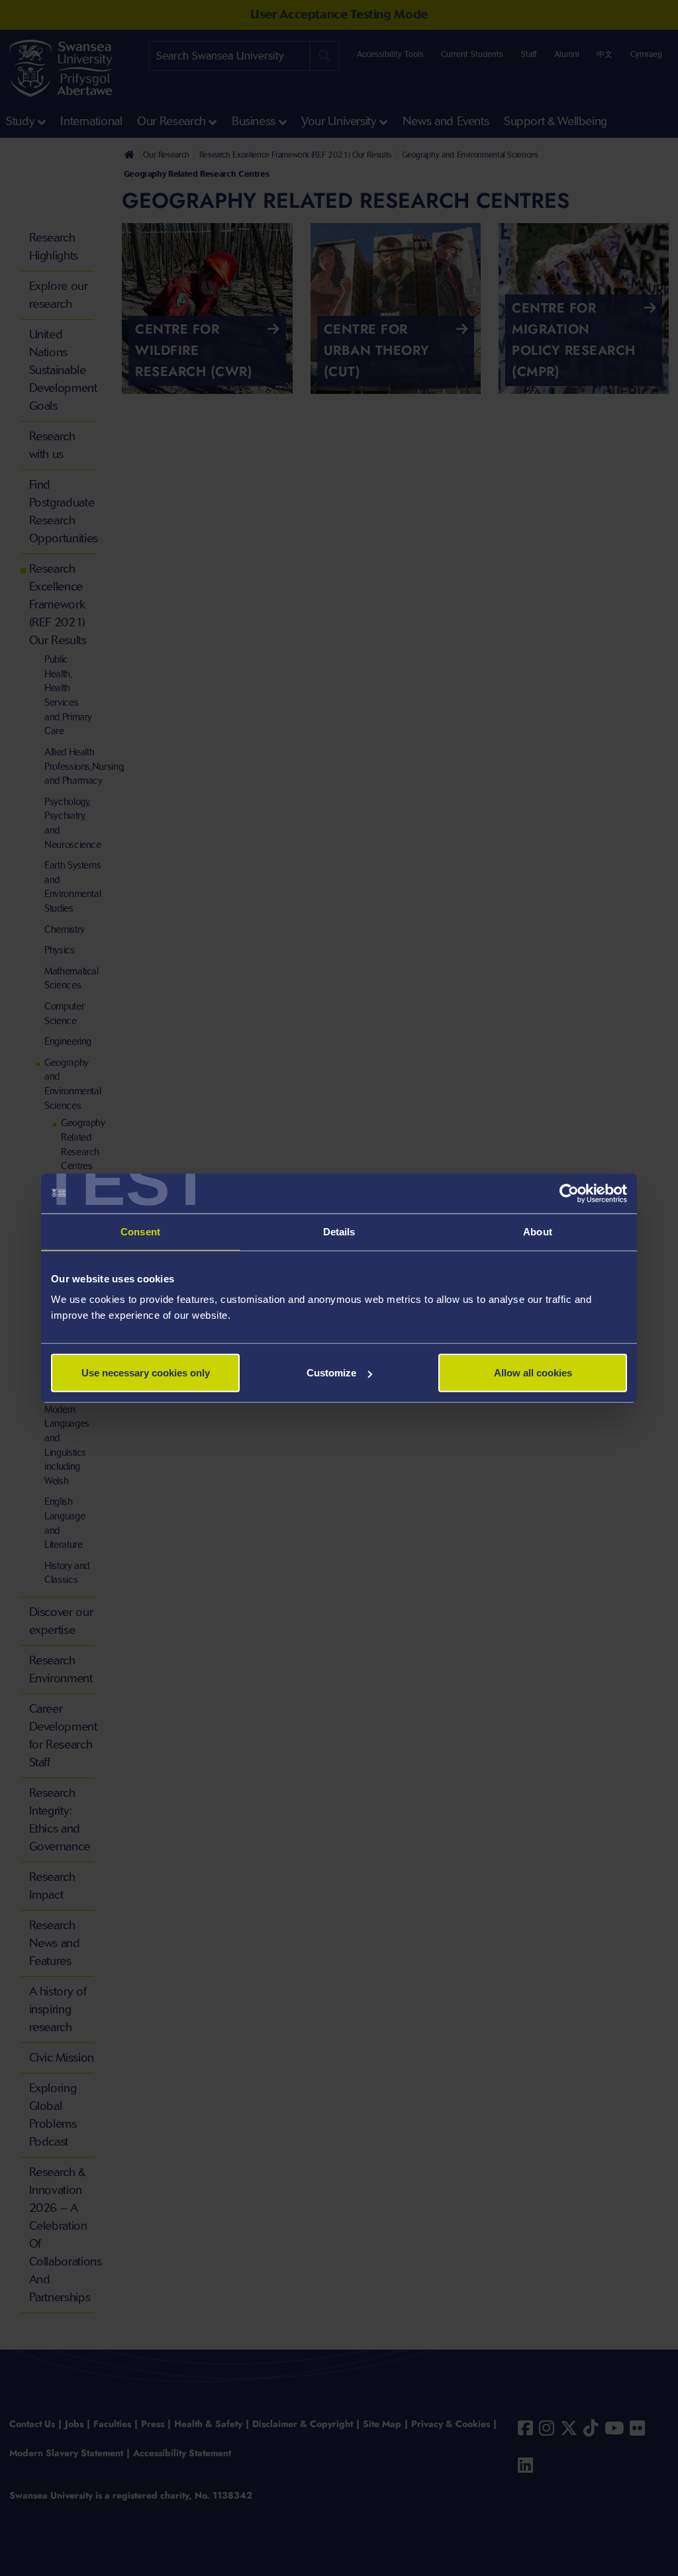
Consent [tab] (140, 1231)
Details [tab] (339, 1231)
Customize (331, 1373)
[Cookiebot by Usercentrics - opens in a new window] (569, 1193)
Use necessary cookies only (146, 1373)
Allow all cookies (533, 1373)
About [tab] (538, 1231)
